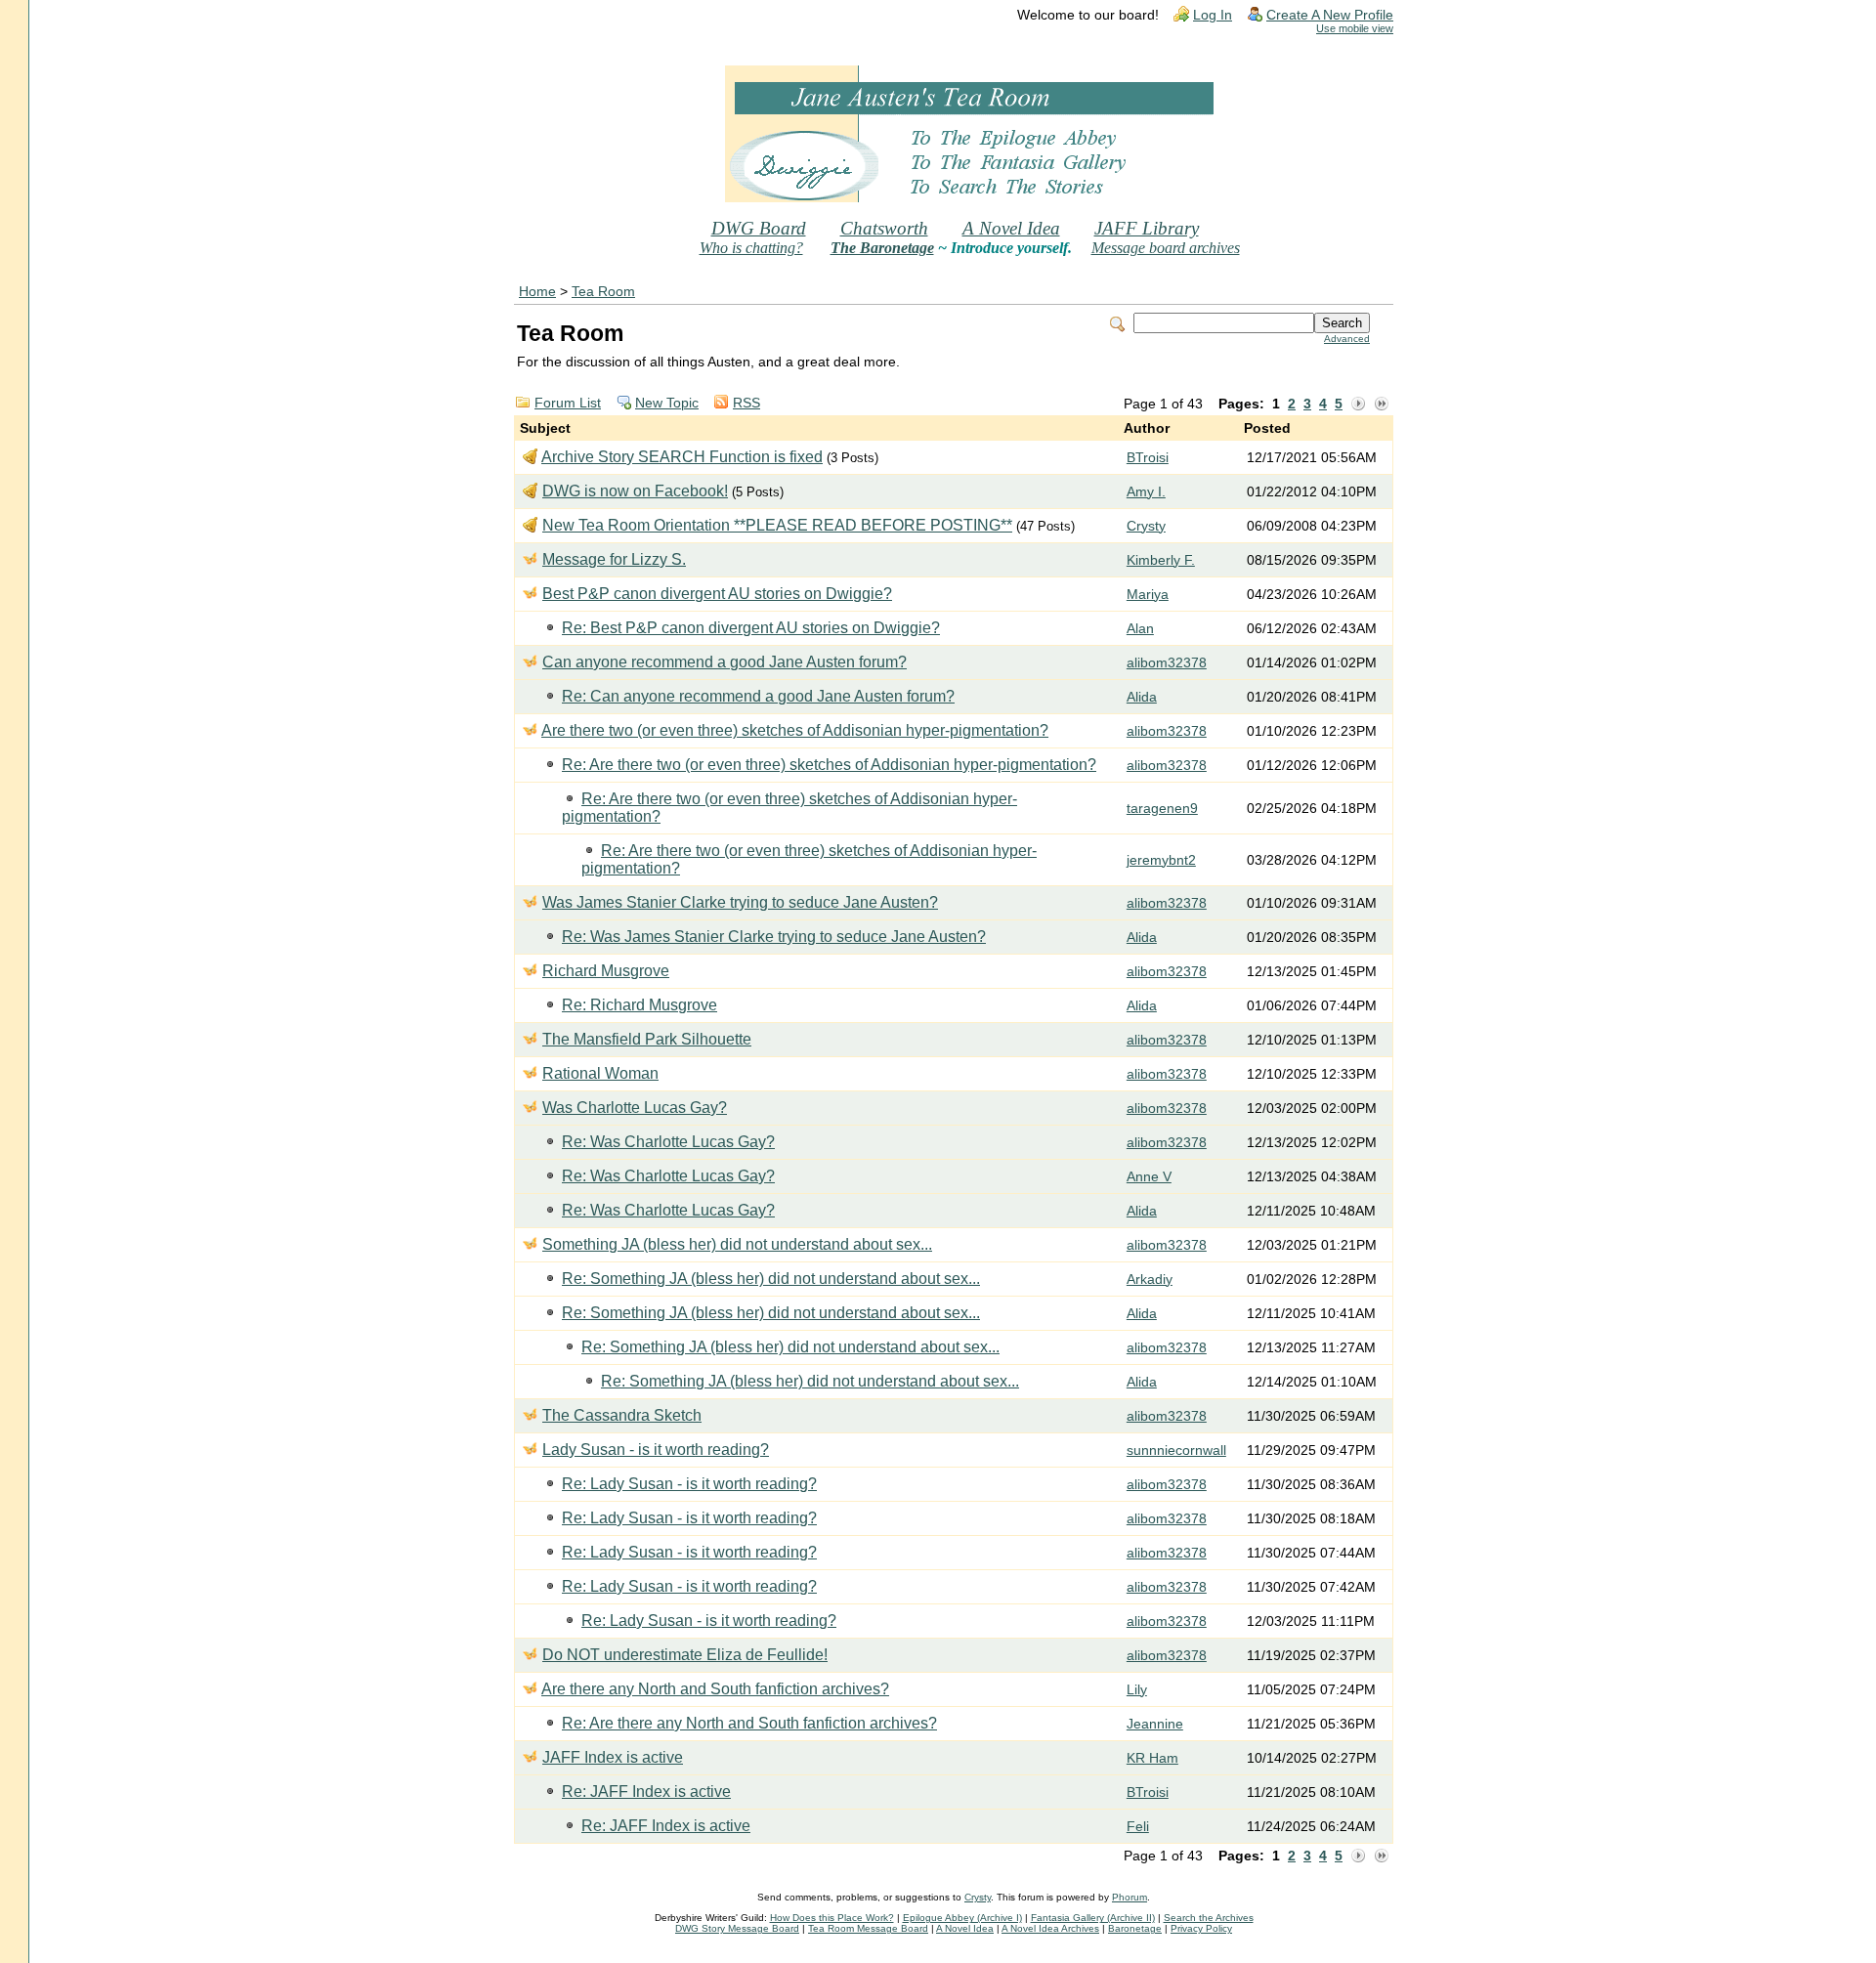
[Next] (1358, 405)
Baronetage (1135, 1928)
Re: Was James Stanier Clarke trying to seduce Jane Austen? (774, 937)
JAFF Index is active (613, 1757)
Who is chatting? (751, 248)
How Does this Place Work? (832, 1918)
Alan (1140, 629)
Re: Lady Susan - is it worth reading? (689, 1484)
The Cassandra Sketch (622, 1415)
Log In (1213, 15)
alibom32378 (1167, 663)
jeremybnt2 (1161, 860)
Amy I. (1146, 492)
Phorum (1130, 1897)
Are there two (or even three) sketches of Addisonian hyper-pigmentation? (795, 730)
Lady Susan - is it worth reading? (656, 1450)
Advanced (1347, 339)
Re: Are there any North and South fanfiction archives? (749, 1723)
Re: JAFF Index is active (646, 1792)
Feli (1138, 1827)
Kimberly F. (1161, 560)
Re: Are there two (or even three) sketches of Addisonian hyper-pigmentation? (829, 765)
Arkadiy (1150, 1280)
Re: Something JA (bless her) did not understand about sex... (771, 1279)
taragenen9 (1162, 809)
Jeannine (1155, 1724)
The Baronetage (882, 248)
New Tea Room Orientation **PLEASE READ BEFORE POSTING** (777, 525)
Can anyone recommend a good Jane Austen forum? (725, 662)
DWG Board (759, 228)
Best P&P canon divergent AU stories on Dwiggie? (717, 594)
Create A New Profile (1330, 15)
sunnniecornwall (1176, 1451)
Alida (1142, 697)
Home (537, 292)
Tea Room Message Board (868, 1928)
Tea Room (603, 292)
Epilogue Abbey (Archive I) (962, 1918)
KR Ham (1152, 1758)
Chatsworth (884, 228)
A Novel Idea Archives (1050, 1928)
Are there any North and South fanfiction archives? (715, 1689)
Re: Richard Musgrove (640, 1005)
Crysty (1146, 526)
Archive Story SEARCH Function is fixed (682, 457)
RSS (746, 403)
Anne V (1149, 1177)
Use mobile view (1355, 28)
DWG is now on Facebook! (635, 491)
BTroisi (1148, 458)
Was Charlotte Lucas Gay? (635, 1108)
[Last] (1382, 405)
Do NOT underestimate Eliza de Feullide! (685, 1655)
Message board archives (1166, 248)
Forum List (568, 403)
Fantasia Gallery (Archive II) (1093, 1918)
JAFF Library (1147, 228)
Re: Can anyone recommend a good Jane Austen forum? (758, 696)
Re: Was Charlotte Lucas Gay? (668, 1142)
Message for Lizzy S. (614, 559)
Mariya (1148, 595)
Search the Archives (1209, 1918)
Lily (1137, 1690)
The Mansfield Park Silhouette (647, 1039)
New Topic (667, 403)
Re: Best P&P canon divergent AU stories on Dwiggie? (751, 628)
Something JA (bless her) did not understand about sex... (737, 1244)
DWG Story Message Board (737, 1928)
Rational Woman (600, 1073)
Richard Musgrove (606, 971)
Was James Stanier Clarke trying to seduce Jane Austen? (740, 902)
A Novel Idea (1011, 228)
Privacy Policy (1201, 1928)
